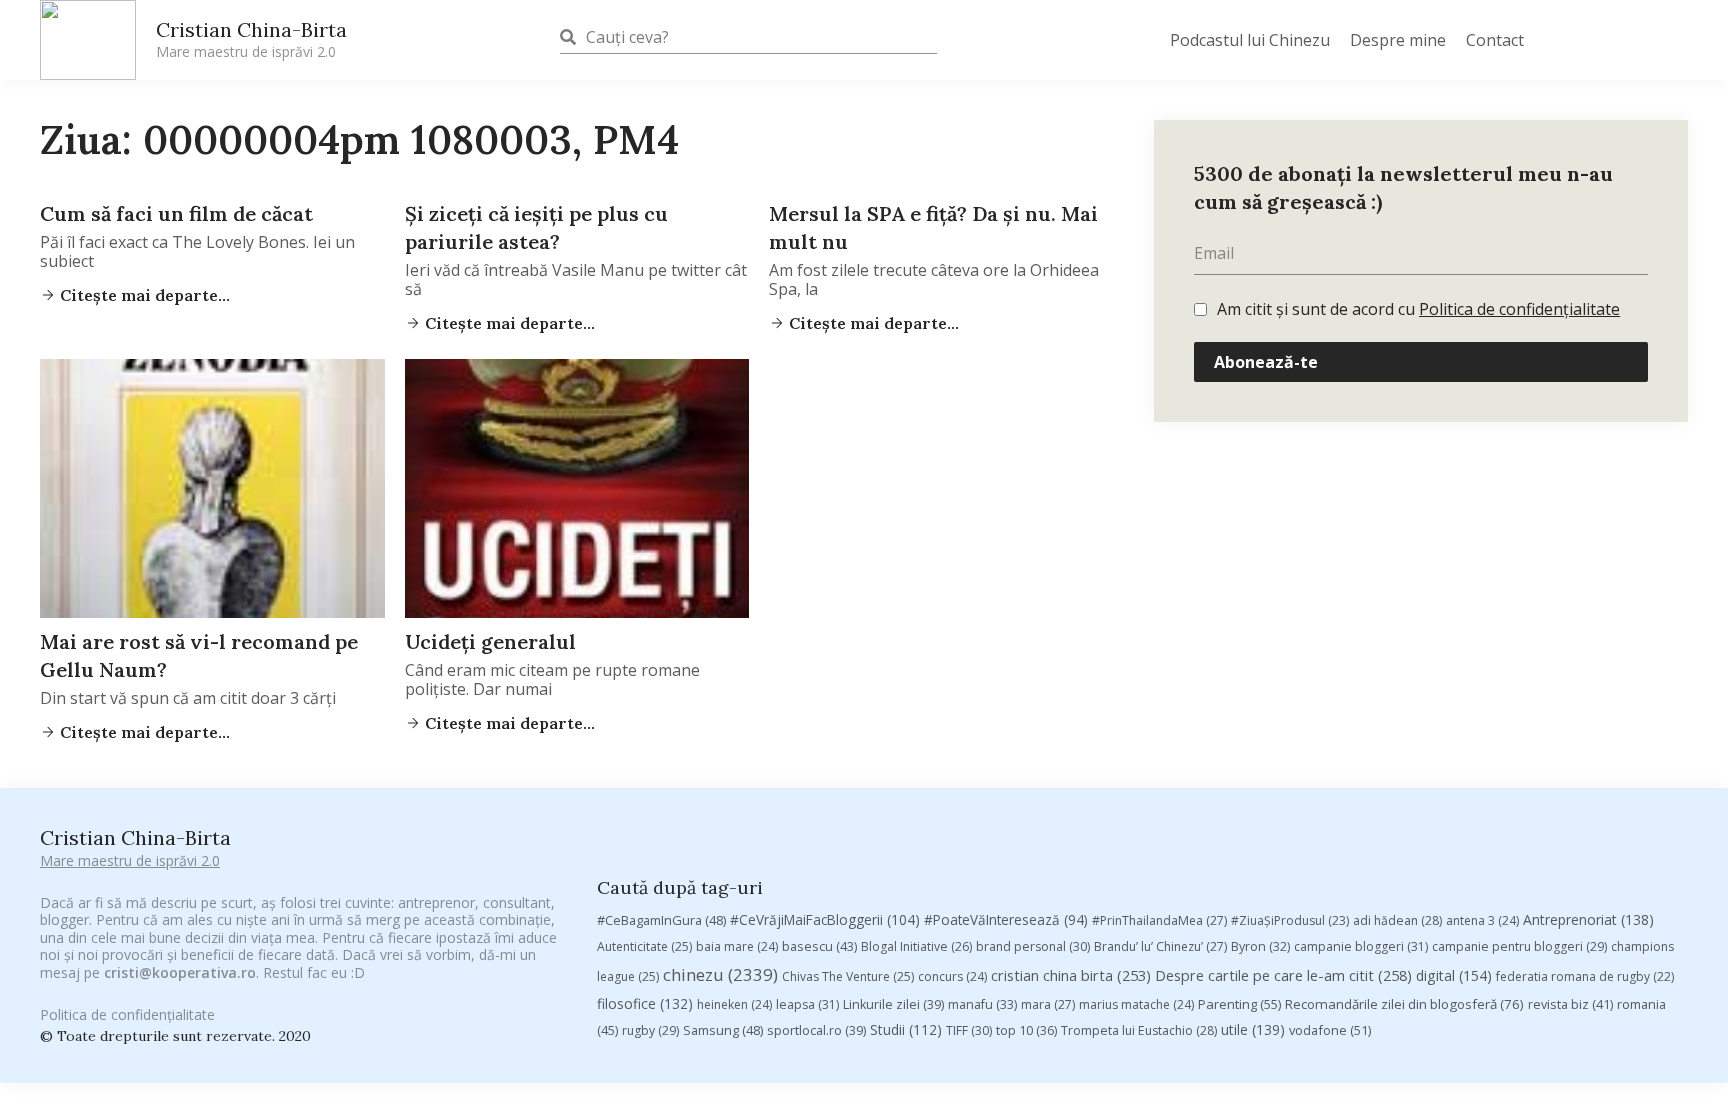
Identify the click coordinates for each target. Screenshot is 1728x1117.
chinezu (720, 974)
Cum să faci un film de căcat (176, 213)
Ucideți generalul (490, 641)
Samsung (723, 1030)
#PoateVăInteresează (1006, 920)
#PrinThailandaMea (1159, 920)
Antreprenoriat (1588, 919)
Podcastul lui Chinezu (1250, 40)
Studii (906, 1029)
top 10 (1026, 1030)
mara (1048, 1004)
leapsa (807, 1004)
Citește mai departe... (143, 295)
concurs (952, 976)
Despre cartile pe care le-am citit (1283, 975)
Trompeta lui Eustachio (1139, 1030)
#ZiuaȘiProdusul (1290, 920)
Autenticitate (644, 946)
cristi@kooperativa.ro (180, 972)
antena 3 (1482, 920)
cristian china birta (1071, 975)
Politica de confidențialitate (1519, 309)
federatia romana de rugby (1585, 976)
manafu (982, 1004)
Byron (1260, 946)
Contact (1495, 40)
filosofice (645, 1003)
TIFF (969, 1030)
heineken (734, 1004)
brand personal (1033, 946)
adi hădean (1397, 920)
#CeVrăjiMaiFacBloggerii (825, 919)
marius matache (1136, 1004)
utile (1253, 1029)
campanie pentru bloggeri (1519, 946)
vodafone (1330, 1030)
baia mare (737, 946)
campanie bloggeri (1361, 946)
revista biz (1570, 1004)
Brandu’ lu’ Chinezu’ (1160, 946)
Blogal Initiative (916, 946)
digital (1454, 975)
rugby (650, 1030)
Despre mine (1398, 40)
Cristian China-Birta (251, 39)
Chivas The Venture (848, 976)
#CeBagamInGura (661, 920)
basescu (819, 946)
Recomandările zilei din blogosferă (1404, 1004)
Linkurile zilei (893, 1004)
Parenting (1239, 1004)
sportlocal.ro (816, 1030)
